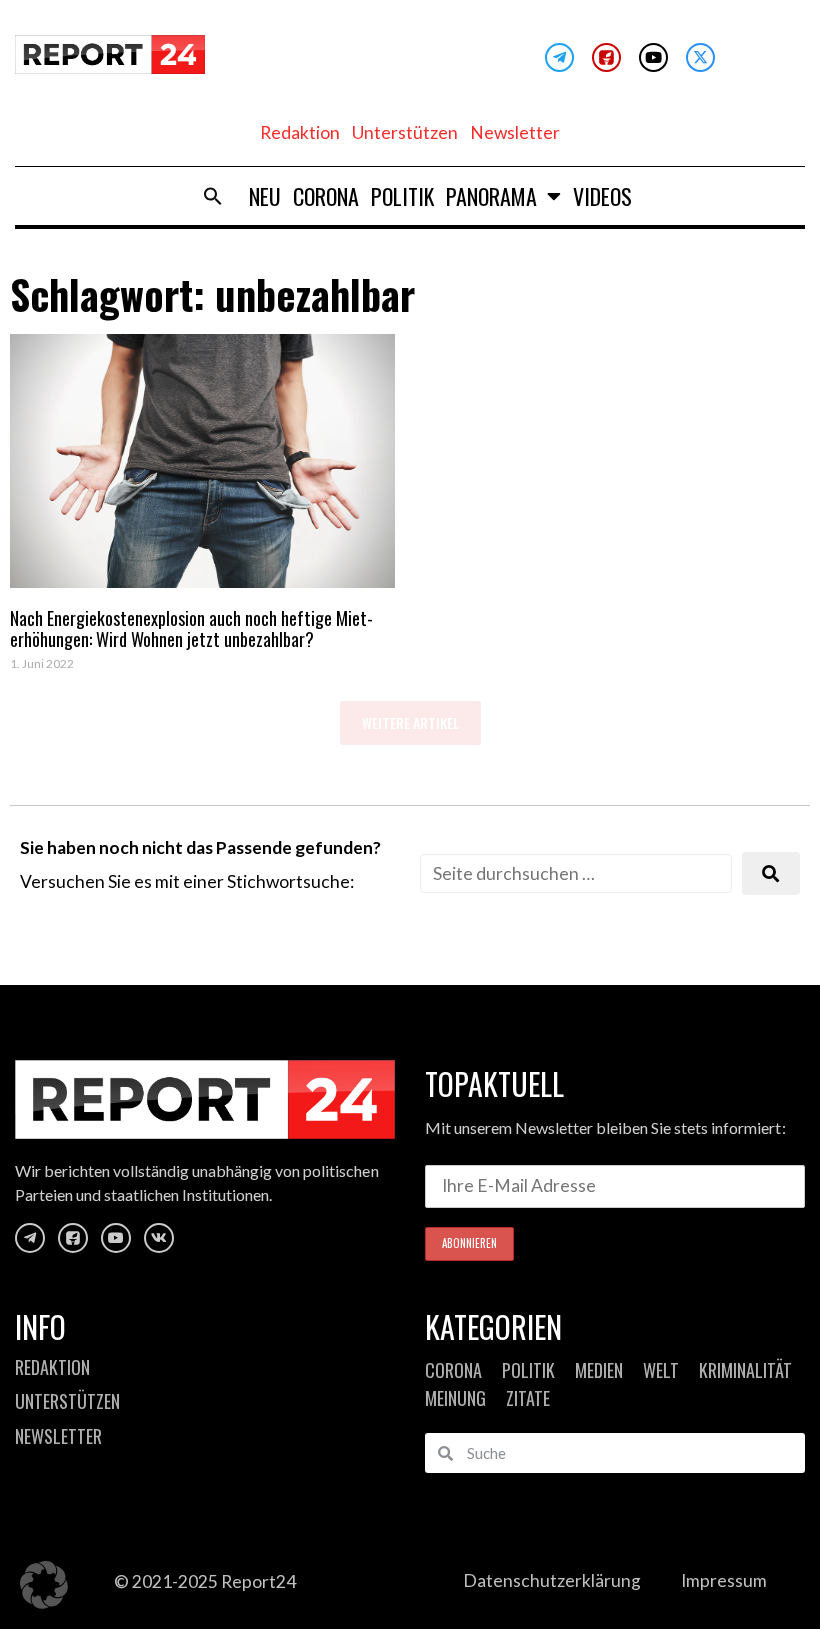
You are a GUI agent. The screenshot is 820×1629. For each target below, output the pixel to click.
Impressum (724, 1580)
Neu (265, 196)
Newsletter (515, 132)
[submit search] (771, 873)
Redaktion (300, 132)
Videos (602, 196)
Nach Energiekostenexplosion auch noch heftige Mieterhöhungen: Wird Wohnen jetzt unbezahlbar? (191, 629)
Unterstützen (405, 132)
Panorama (491, 196)
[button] (213, 196)
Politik (402, 196)
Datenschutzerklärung (552, 1580)
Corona (326, 196)
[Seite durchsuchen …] (576, 873)
